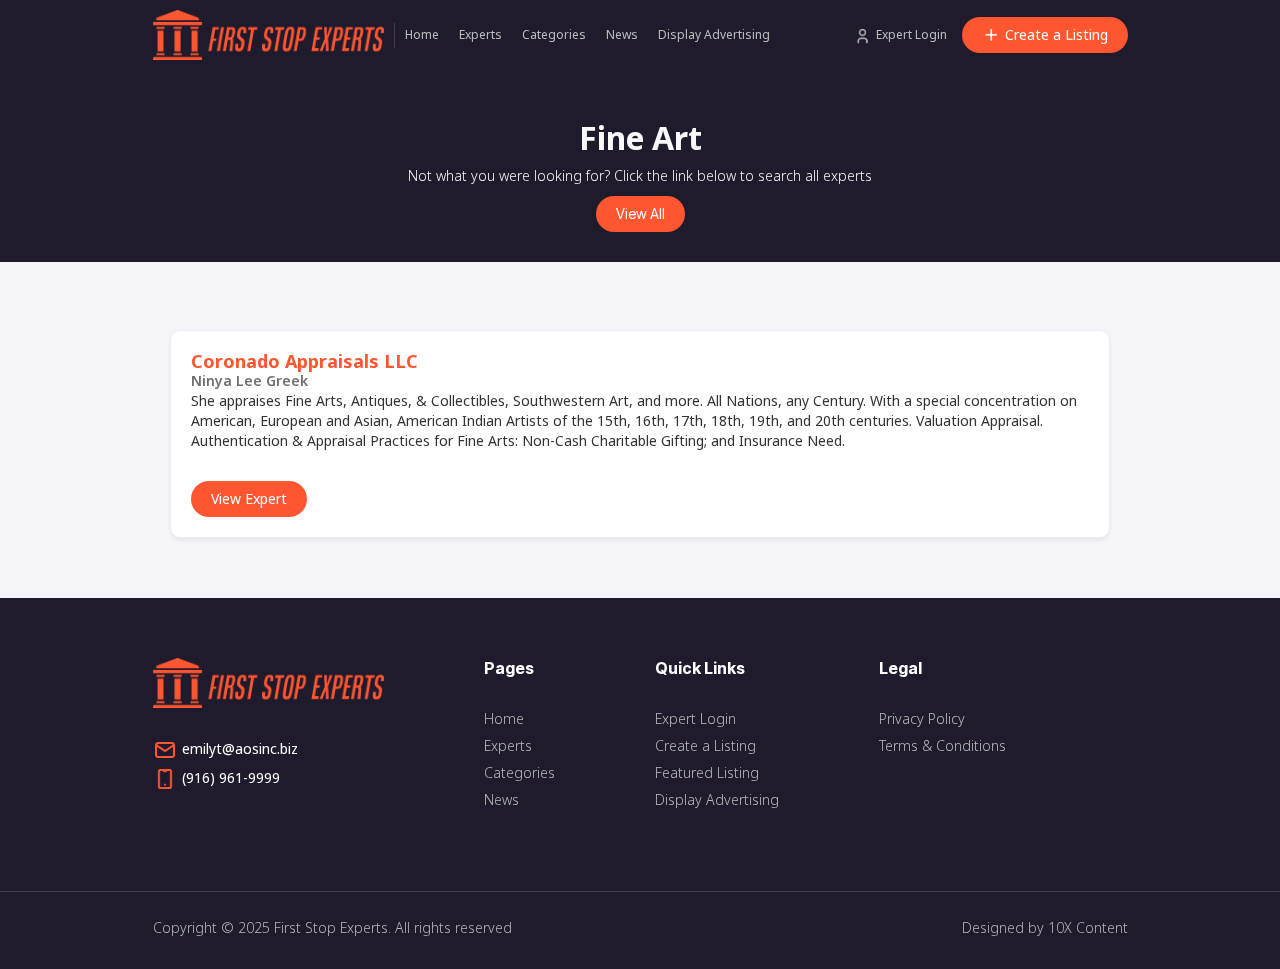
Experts (480, 34)
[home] (273, 35)
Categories (554, 34)
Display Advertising (714, 34)
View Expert (249, 498)
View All (640, 213)
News (622, 34)
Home (422, 34)
